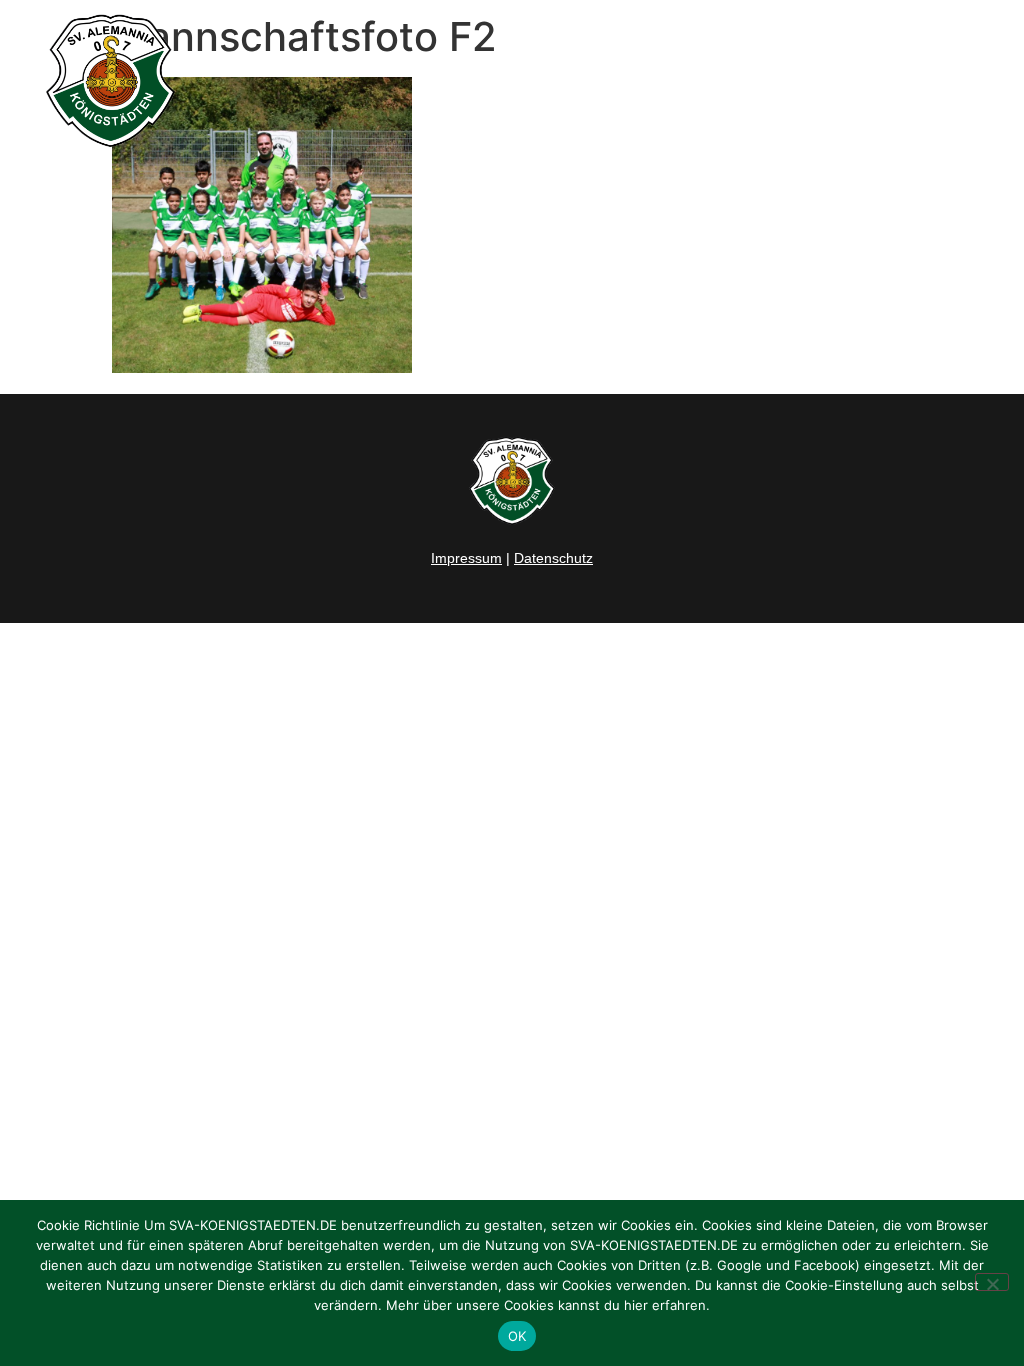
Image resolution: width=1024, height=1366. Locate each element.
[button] (988, 81)
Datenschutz (553, 558)
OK (517, 1336)
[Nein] (992, 1282)
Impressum (466, 558)
